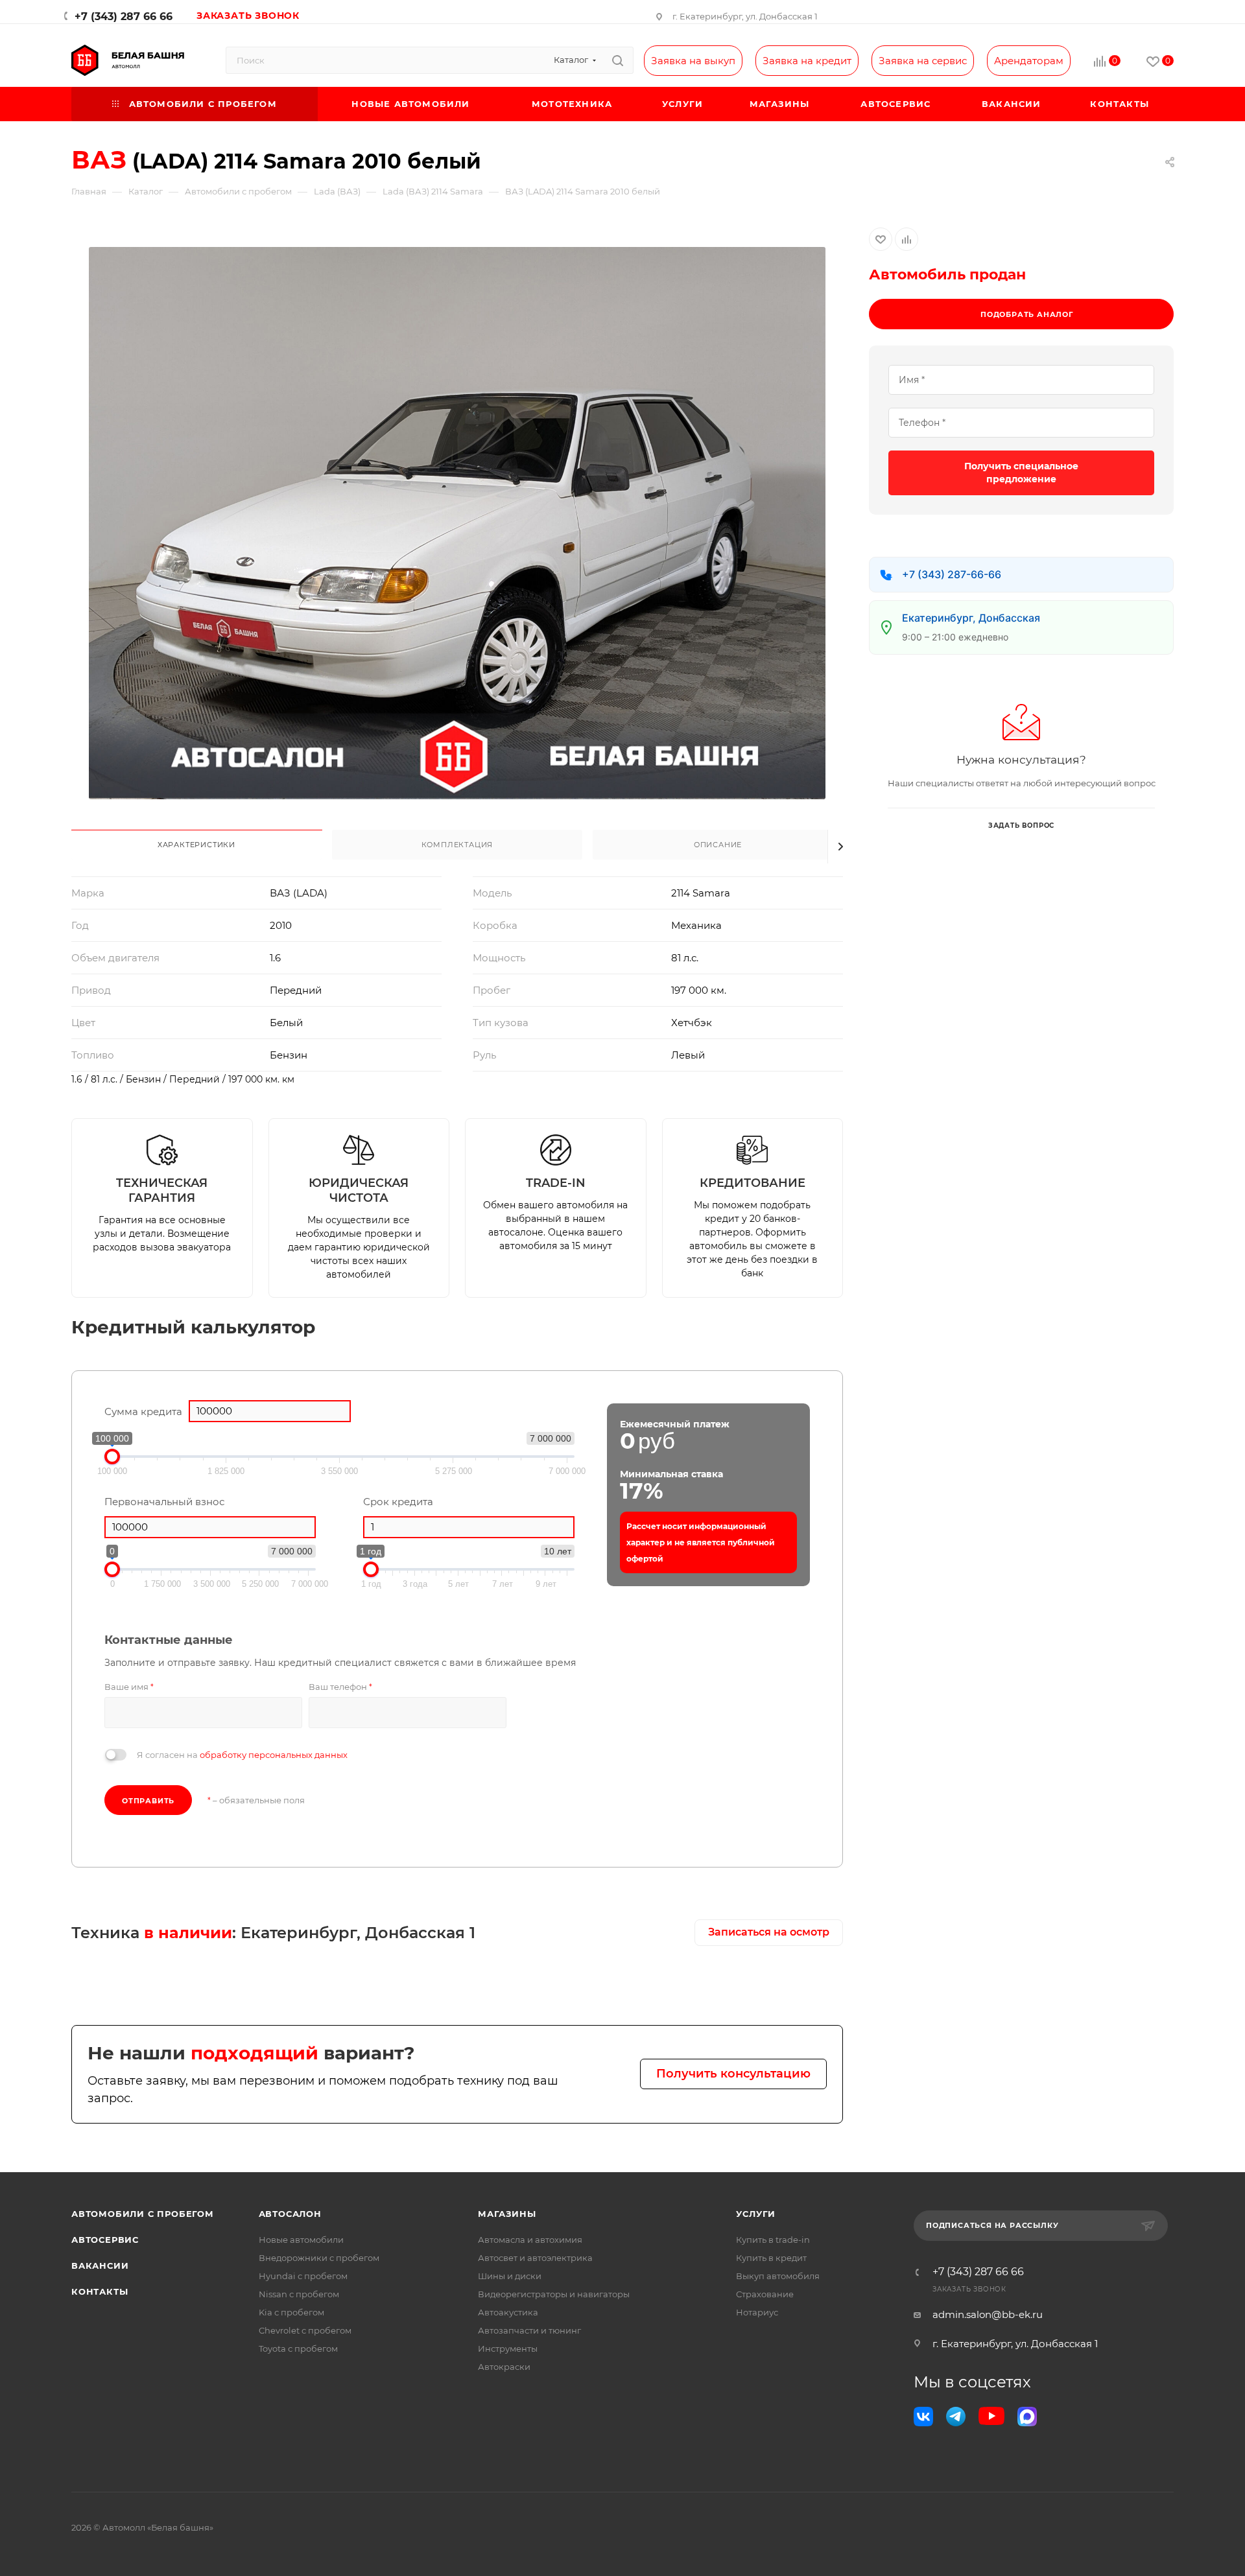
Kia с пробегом (291, 2312)
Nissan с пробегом (299, 2294)
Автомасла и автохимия (530, 2240)
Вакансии (100, 2266)
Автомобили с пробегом (143, 2214)
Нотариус (757, 2312)
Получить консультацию (733, 2074)
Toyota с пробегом (298, 2348)
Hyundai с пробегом (303, 2276)
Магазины (507, 2214)
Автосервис (105, 2240)
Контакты (100, 2291)
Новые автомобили (301, 2240)
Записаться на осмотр (769, 1932)
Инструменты (508, 2348)
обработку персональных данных (274, 1755)
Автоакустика (508, 2312)
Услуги (756, 2214)
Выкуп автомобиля (778, 2276)
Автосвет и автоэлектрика (535, 2258)
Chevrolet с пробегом (305, 2330)
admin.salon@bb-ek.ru (988, 2314)
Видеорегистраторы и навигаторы (554, 2294)
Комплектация (457, 845)
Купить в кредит (771, 2258)
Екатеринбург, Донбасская (971, 618)
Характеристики (196, 845)
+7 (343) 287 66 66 (124, 17)
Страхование (765, 2294)
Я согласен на (242, 1755)
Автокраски (504, 2367)
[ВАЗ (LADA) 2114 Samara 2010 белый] (457, 523)
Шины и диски (510, 2276)
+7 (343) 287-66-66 (952, 574)
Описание (718, 845)
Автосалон (290, 2214)
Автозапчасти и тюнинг (529, 2330)
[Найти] (618, 60)
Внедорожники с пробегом (319, 2258)
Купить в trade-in (773, 2240)
